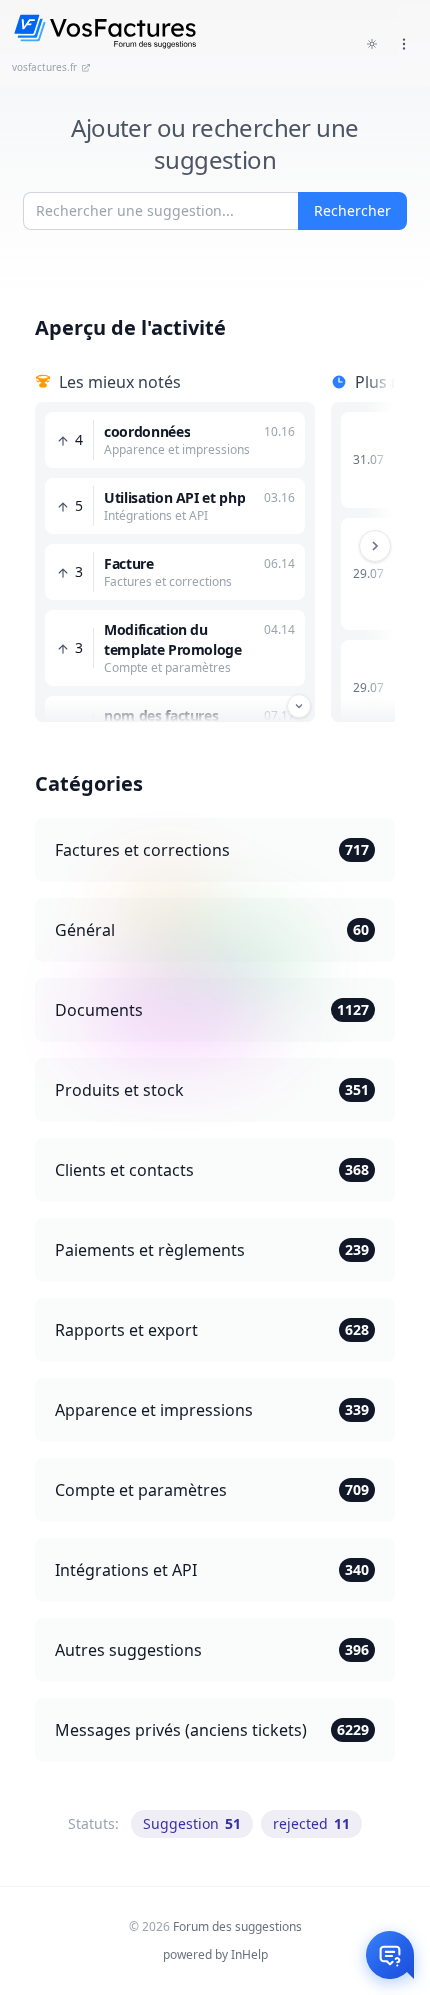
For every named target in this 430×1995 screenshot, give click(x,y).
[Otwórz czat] (390, 1955)
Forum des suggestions (237, 1926)
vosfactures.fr (44, 67)
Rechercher (352, 210)
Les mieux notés (120, 382)
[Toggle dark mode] (372, 44)
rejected (311, 1823)
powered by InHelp (215, 1954)
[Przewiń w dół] (299, 706)
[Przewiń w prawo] (375, 546)
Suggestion (192, 1823)
